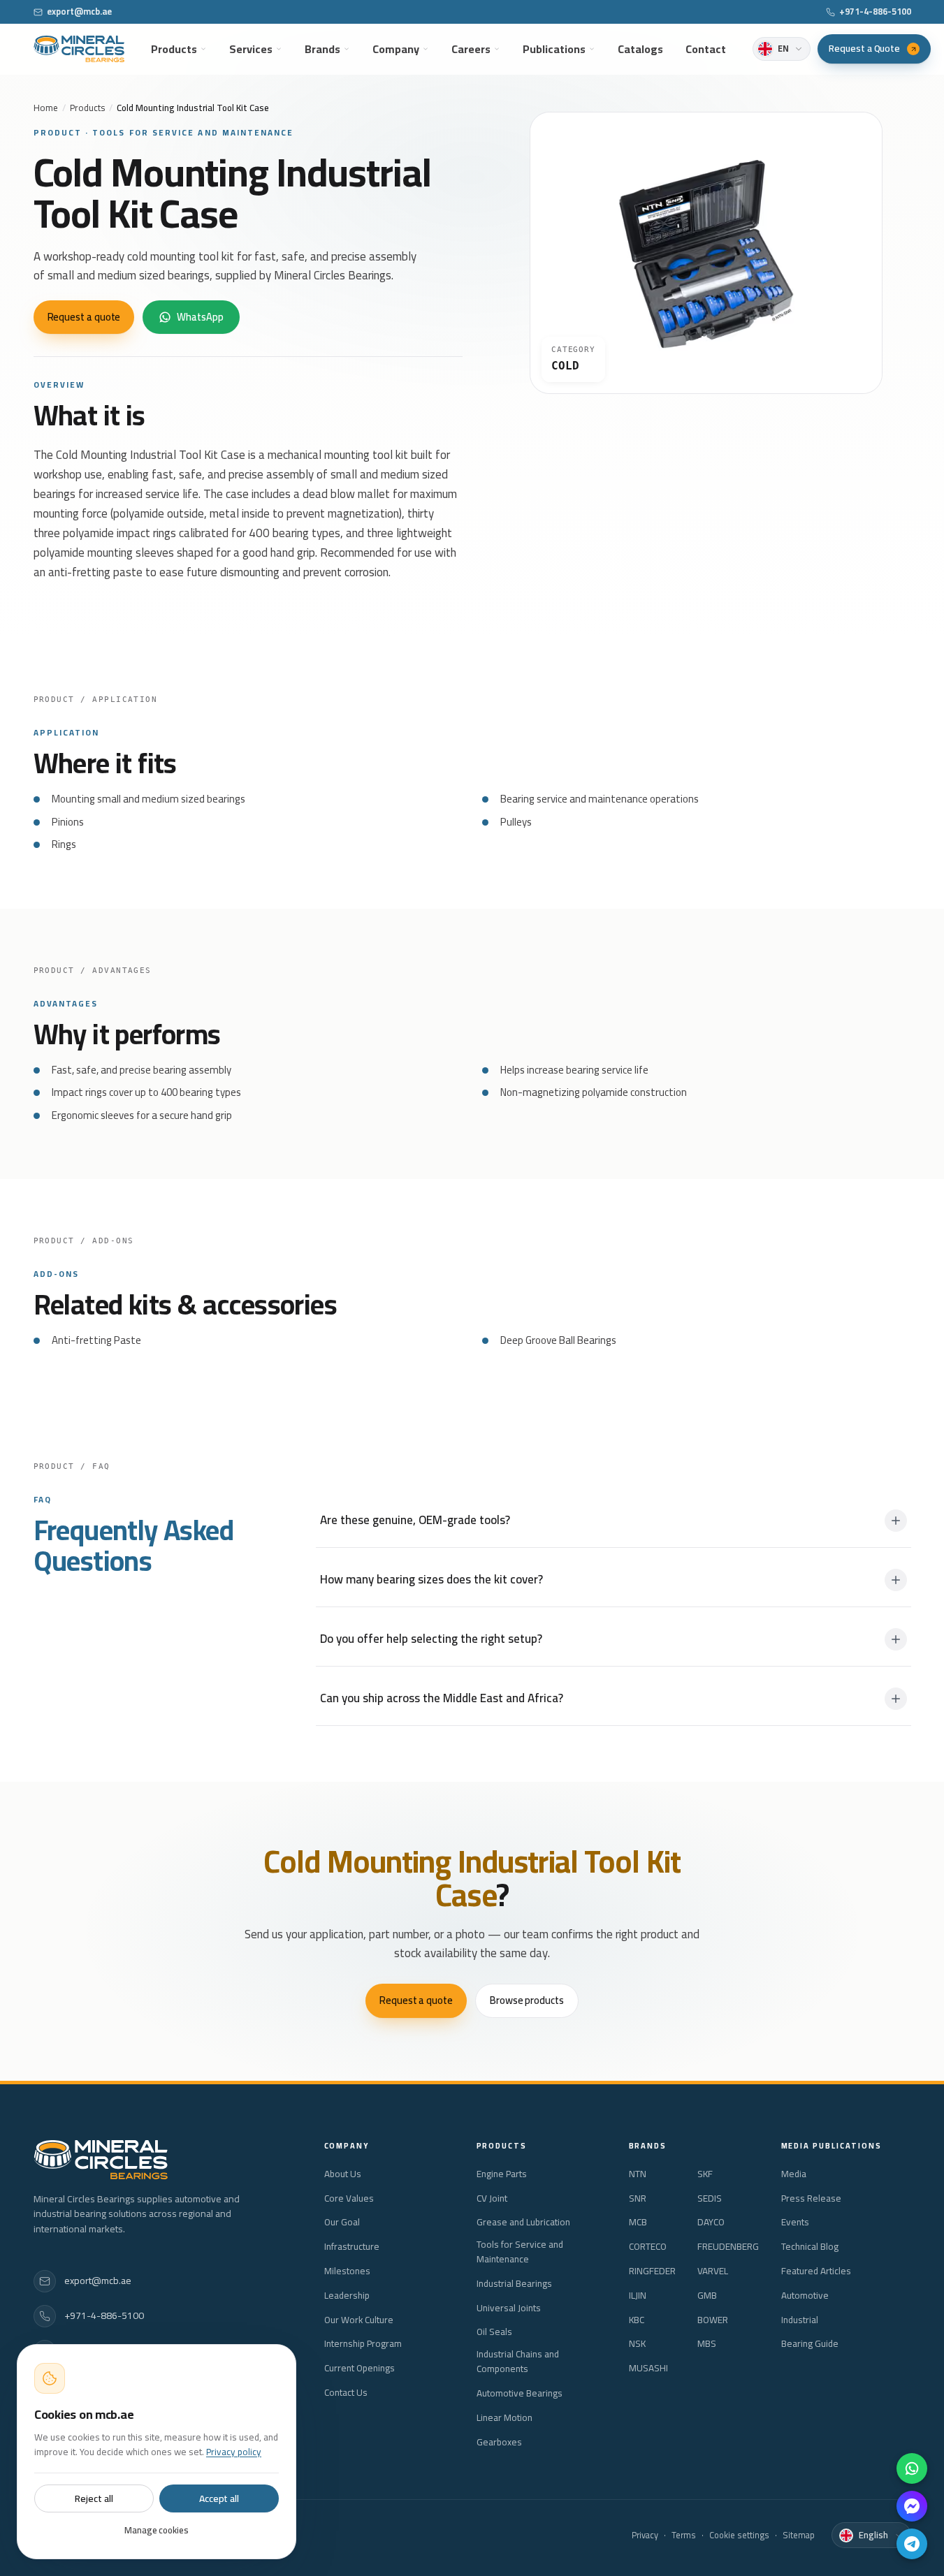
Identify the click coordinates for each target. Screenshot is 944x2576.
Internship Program (363, 2344)
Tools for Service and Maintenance (520, 2252)
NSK (637, 2344)
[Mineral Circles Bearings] (79, 49)
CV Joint (492, 2198)
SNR (638, 2198)
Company (396, 49)
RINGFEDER (652, 2271)
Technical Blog (810, 2247)
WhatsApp (200, 317)
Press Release (811, 2198)
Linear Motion (504, 2418)
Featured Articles (816, 2271)
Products (174, 49)
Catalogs (640, 49)
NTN (638, 2174)
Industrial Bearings (514, 2284)
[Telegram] (912, 2544)
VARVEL (713, 2271)
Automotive (805, 2296)
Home (46, 108)
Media (794, 2174)
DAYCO (711, 2222)
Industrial (800, 2320)
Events (795, 2222)
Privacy (645, 2535)
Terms (684, 2535)
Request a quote (84, 317)
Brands (322, 49)
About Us (343, 2174)
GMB (707, 2296)
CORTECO (648, 2247)
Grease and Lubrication (523, 2222)
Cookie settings (739, 2535)
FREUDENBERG (728, 2247)
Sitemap (799, 2535)
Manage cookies (157, 2530)
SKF (705, 2174)
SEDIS (710, 2198)
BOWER (713, 2320)
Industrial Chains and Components (518, 2362)
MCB (638, 2222)
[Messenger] (912, 2506)
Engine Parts (502, 2174)
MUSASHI (648, 2368)
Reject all (94, 2498)
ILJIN (638, 2296)
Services (251, 49)
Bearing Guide (810, 2344)
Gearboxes (499, 2442)
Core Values (349, 2198)
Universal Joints (509, 2308)
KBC (637, 2320)
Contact (706, 49)
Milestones (347, 2271)
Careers (471, 49)
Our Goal (342, 2222)
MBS (707, 2344)
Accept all (219, 2498)
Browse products (527, 2000)
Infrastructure (352, 2247)
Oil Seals (494, 2332)
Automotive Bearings (520, 2393)
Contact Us (346, 2393)
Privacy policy (234, 2452)
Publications (554, 49)
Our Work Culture (359, 2320)
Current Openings (360, 2368)
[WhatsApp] (912, 2468)
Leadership (347, 2296)
